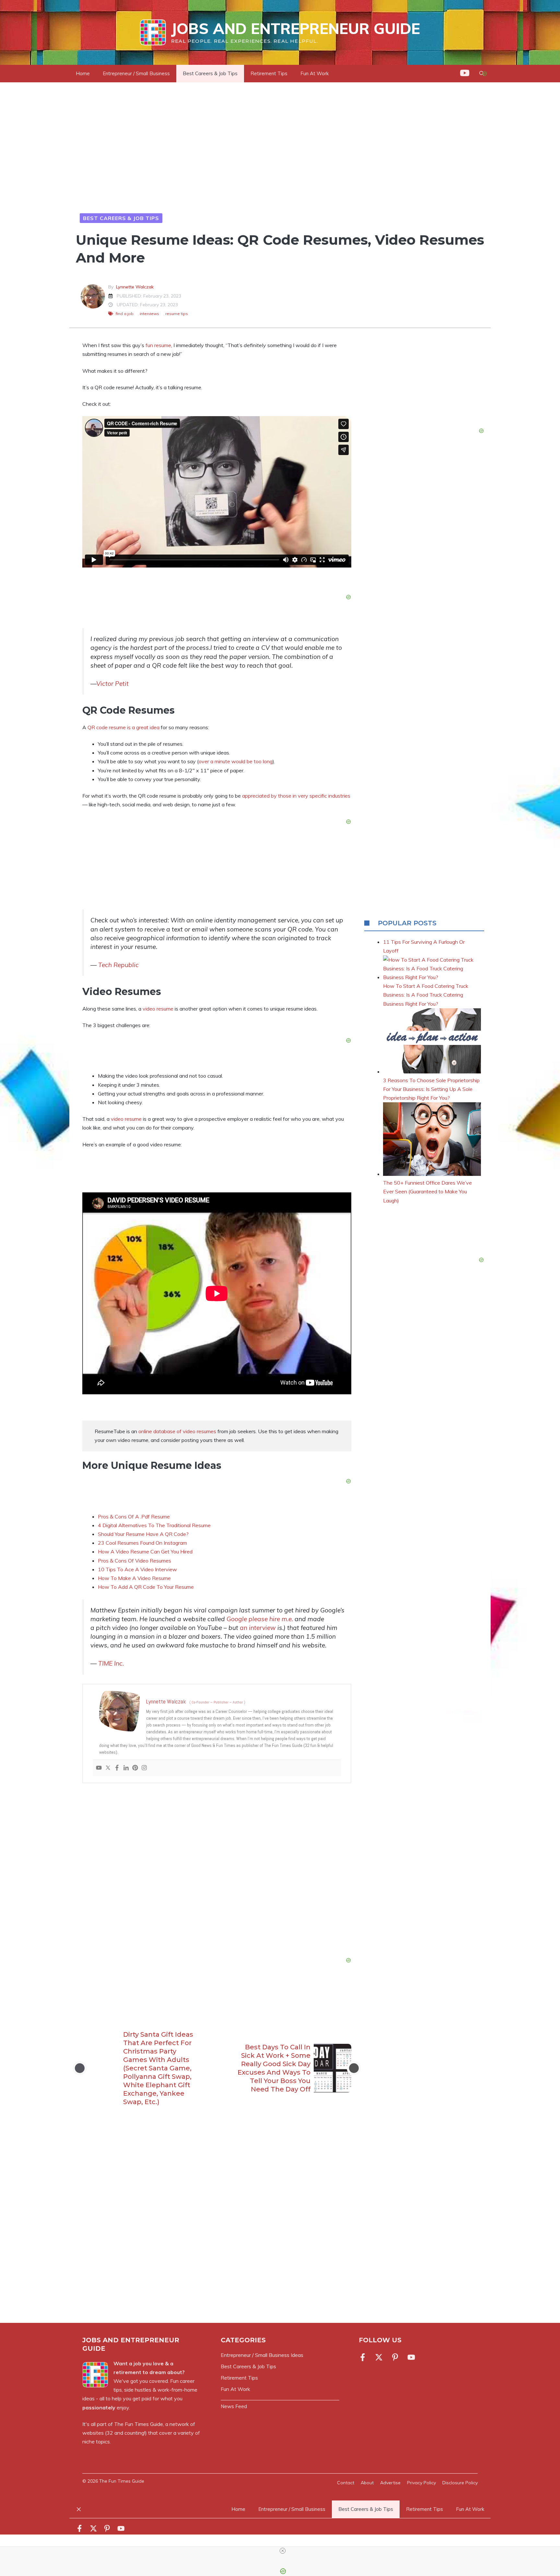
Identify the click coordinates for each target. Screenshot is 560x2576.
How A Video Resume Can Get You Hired (145, 1551)
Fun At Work (315, 73)
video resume (159, 1009)
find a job (125, 314)
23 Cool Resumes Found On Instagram (142, 1543)
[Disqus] (217, 2226)
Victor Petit (112, 684)
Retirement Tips (269, 73)
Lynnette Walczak (135, 287)
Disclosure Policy (460, 2483)
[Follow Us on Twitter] (379, 2357)
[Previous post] (80, 2068)
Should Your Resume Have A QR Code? (143, 1534)
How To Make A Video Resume (134, 1578)
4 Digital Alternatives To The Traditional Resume (154, 1525)
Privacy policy (421, 2483)
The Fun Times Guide (139, 2424)
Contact (346, 2483)
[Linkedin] (126, 1768)
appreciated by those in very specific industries (296, 796)
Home (83, 73)
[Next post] (354, 2068)
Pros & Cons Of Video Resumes (134, 1561)
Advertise (390, 2483)
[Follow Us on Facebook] (364, 2357)
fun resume (158, 345)
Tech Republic (118, 965)
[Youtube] (99, 1768)
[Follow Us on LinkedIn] (395, 2357)
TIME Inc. (111, 1663)
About (367, 2483)
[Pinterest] (135, 1768)
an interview (258, 1628)
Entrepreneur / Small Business (136, 73)
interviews (149, 314)
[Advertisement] (217, 1872)
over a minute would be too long (236, 761)
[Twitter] (108, 1768)
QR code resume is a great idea (123, 727)
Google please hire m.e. (261, 1619)
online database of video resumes (177, 1431)
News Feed (234, 2406)
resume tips (177, 314)
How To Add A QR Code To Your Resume (146, 1587)
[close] (283, 2551)
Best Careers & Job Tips (210, 73)
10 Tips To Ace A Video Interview (137, 1569)
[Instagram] (144, 1768)
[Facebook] (117, 1768)
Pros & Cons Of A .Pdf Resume (134, 1516)
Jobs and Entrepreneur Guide (296, 29)
